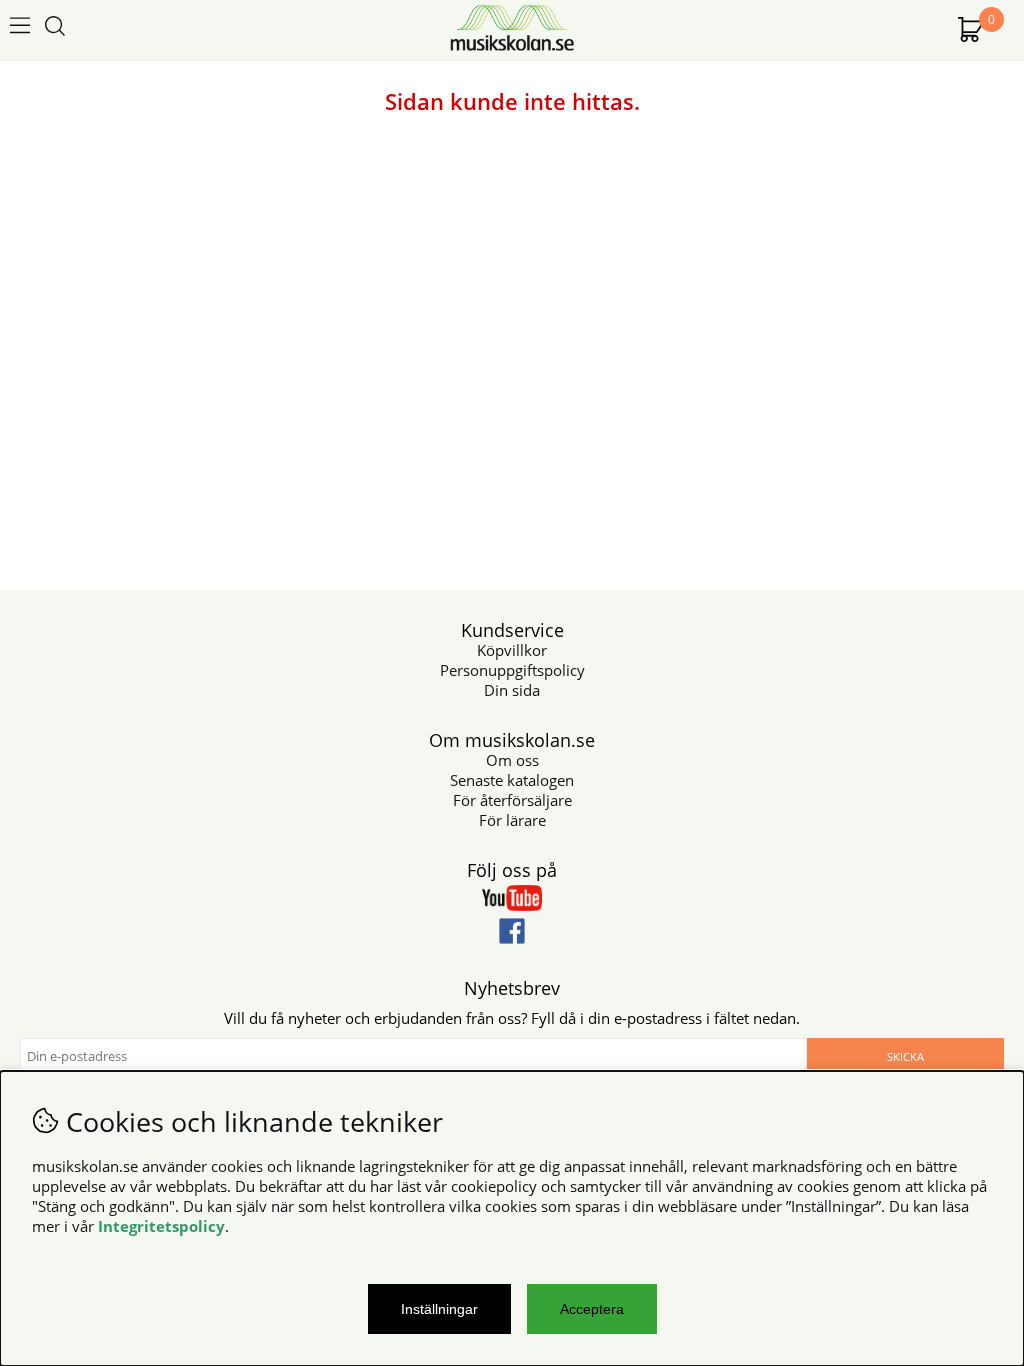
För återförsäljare (512, 800)
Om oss (512, 760)
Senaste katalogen (512, 780)
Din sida (512, 690)
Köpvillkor (512, 650)
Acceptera (592, 1309)
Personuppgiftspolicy (512, 670)
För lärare (512, 820)
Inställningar (439, 1309)
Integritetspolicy (161, 1226)
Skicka (905, 1056)
